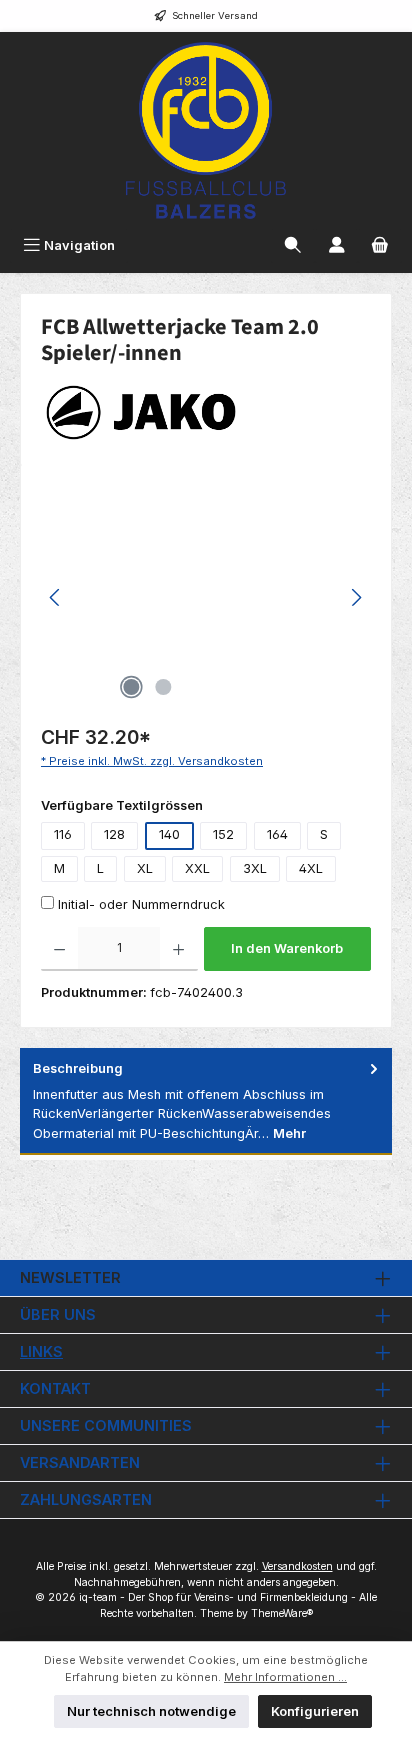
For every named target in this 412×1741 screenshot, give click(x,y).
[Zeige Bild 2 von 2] (163, 687)
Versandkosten (297, 1566)
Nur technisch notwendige (151, 1711)
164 (277, 834)
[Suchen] (293, 245)
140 (169, 834)
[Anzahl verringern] (59, 949)
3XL (255, 868)
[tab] (206, 1101)
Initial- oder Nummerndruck (141, 904)
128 (114, 834)
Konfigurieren (315, 1711)
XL (145, 868)
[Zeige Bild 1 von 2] (131, 687)
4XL (311, 868)
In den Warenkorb (287, 948)
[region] (206, 597)
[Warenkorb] (380, 245)
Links (41, 1351)
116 (63, 834)
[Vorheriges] (56, 597)
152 (223, 834)
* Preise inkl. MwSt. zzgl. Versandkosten (152, 761)
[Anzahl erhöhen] (178, 949)
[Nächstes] (356, 597)
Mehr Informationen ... (285, 1677)
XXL (197, 868)
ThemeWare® (282, 1613)
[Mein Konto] (337, 245)
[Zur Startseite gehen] (206, 130)
